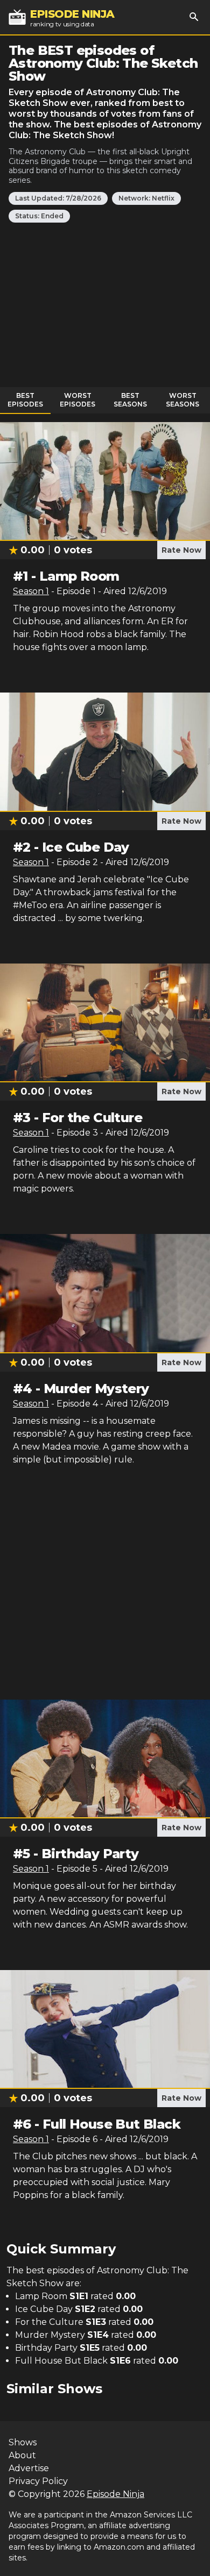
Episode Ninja (115, 2494)
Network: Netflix (146, 198)
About (22, 2455)
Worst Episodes (78, 400)
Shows (23, 2442)
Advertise (29, 2468)
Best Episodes (25, 400)
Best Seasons (130, 400)
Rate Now (181, 550)
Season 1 (31, 591)
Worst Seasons (183, 400)
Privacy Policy (38, 2481)
